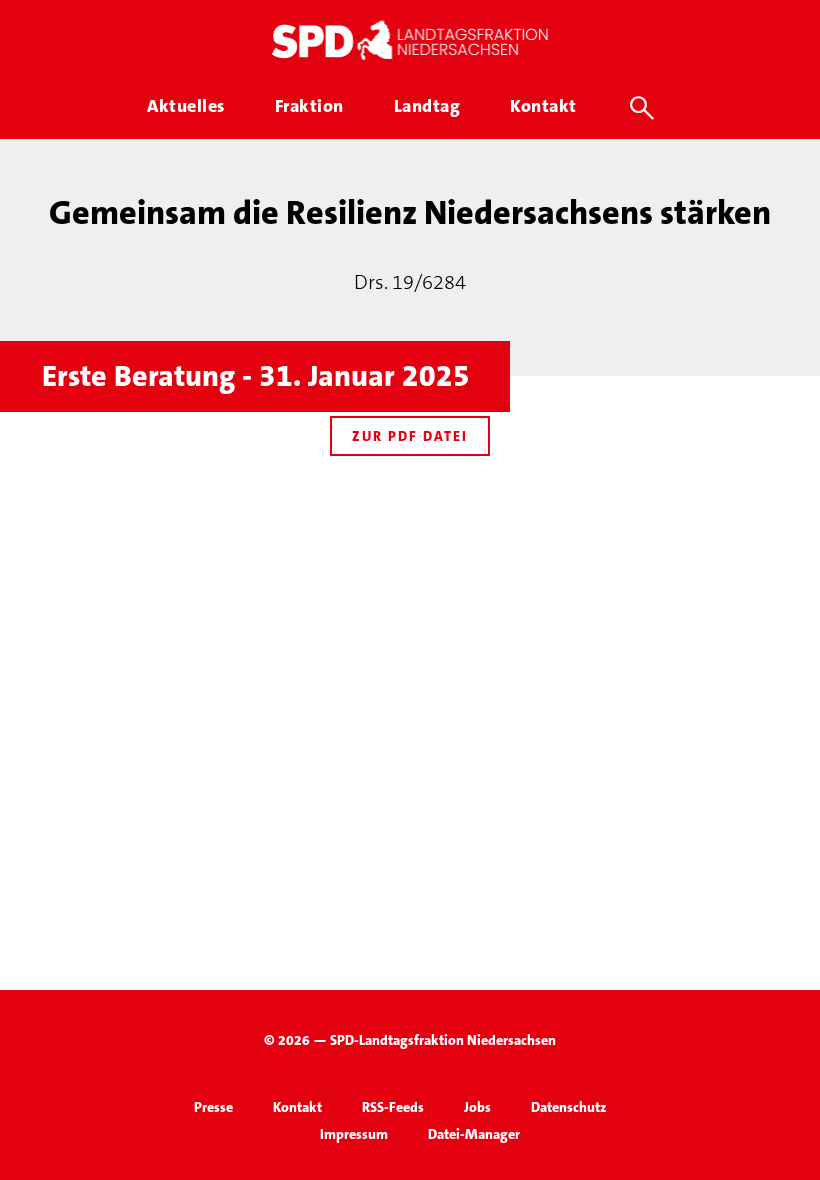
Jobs (477, 1107)
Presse (213, 1107)
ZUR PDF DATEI (410, 436)
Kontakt (297, 1107)
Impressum (354, 1134)
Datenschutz (568, 1107)
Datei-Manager (474, 1134)
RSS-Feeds (393, 1107)
